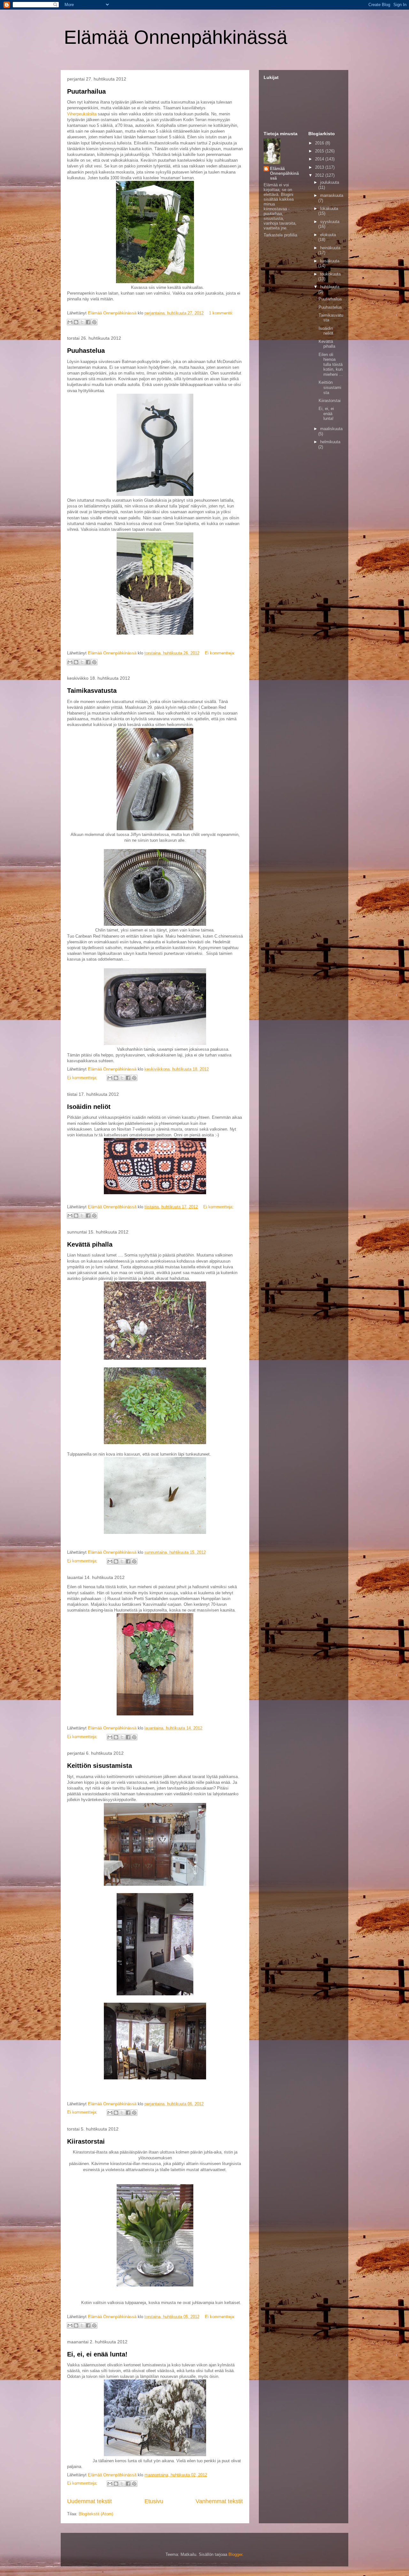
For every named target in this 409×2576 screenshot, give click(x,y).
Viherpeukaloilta (82, 114)
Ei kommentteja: (220, 653)
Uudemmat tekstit (89, 2501)
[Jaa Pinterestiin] (94, 322)
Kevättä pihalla (90, 1244)
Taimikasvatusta (92, 691)
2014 (320, 159)
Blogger (235, 2554)
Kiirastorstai (86, 2141)
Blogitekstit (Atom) (96, 2514)
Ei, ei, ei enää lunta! (97, 2354)
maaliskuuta (331, 429)
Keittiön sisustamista (100, 1766)
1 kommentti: (221, 313)
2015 (320, 151)
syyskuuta (330, 222)
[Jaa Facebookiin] (88, 322)
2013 (320, 167)
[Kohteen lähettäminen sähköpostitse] (70, 322)
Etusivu (154, 2501)
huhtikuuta (330, 287)
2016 (320, 143)
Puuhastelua (86, 351)
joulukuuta (330, 182)
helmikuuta (330, 442)
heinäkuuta (330, 248)
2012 (320, 175)
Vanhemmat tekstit (219, 2501)
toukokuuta (330, 274)
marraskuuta (332, 195)
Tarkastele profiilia (280, 235)
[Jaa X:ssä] (82, 322)
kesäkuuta (330, 261)
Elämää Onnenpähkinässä (176, 37)
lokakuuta (329, 209)
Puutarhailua (86, 91)
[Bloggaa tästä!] (76, 322)
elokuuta (328, 235)
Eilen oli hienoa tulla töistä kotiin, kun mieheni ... (331, 364)
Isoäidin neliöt (89, 1107)
